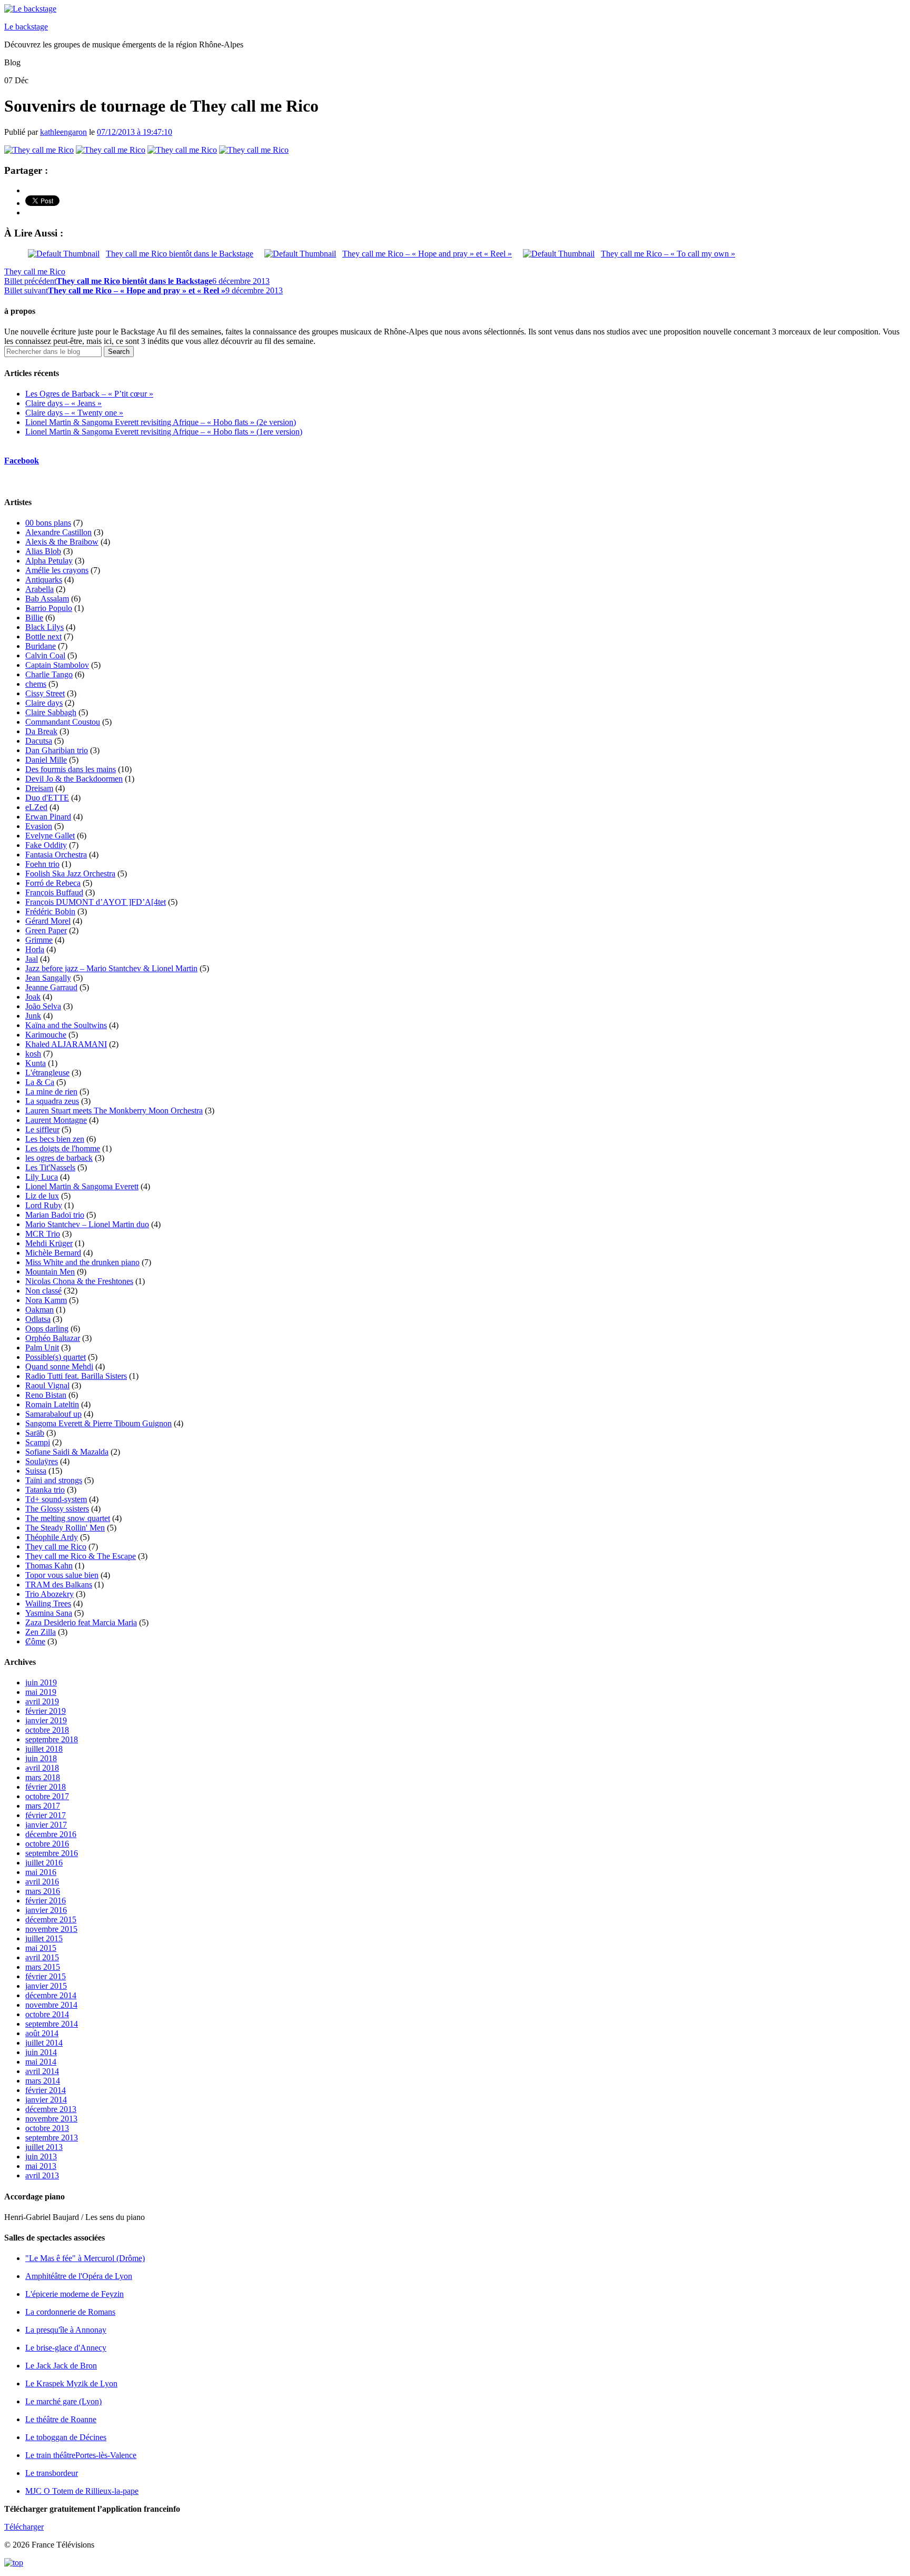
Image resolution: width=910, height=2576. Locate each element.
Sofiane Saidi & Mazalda (67, 1452)
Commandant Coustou (63, 722)
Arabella (39, 589)
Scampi (38, 1442)
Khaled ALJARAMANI (66, 1044)
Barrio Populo (49, 608)
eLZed (36, 807)
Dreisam (39, 788)
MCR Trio (43, 1234)
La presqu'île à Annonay (66, 2330)
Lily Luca (42, 1177)
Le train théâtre (81, 2455)
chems (36, 684)
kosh (33, 1054)
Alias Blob (43, 551)
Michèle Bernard (53, 1253)
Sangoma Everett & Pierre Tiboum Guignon (98, 1423)
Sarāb (35, 1433)
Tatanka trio (45, 1490)
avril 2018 (42, 1768)
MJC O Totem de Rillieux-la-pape (82, 2491)
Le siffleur (42, 1129)
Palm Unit (42, 1348)
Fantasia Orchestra (56, 855)
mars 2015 (43, 1967)
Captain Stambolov (57, 665)
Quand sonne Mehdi (59, 1366)
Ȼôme (35, 1641)
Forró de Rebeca (53, 883)
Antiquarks (44, 580)
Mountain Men (50, 1272)
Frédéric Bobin (50, 911)
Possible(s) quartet (56, 1357)
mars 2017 (43, 1806)
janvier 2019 (46, 1720)
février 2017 (46, 1815)
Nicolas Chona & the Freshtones (79, 1281)
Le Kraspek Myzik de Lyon (71, 2383)
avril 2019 (42, 1701)
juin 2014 (41, 2052)
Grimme (39, 940)
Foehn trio (42, 864)
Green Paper (46, 930)
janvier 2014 (46, 2100)
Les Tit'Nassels (50, 1167)
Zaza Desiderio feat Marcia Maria (81, 1622)
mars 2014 (43, 2081)
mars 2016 (43, 1891)
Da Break (41, 731)
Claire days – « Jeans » (63, 403)
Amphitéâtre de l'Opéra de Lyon (79, 2276)
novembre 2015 (51, 1929)
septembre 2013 (52, 2138)
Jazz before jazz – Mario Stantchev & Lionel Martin (111, 968)
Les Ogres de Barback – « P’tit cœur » (89, 394)
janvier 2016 (46, 1910)
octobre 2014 (47, 2014)
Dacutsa (39, 741)
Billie (34, 618)
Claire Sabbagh (51, 712)
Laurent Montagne (56, 1120)
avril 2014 (42, 2071)
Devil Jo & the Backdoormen (74, 779)
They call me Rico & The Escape (81, 1556)
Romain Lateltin (52, 1404)
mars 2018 (43, 1777)
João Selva (43, 1006)
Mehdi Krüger (49, 1243)
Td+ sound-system (56, 1499)
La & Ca (40, 1082)
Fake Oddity (46, 845)
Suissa (36, 1471)
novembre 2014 (51, 2005)
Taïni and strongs (54, 1480)
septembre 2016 (52, 1853)
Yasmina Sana (49, 1613)
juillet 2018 (44, 1749)
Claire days (44, 703)
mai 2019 (41, 1692)
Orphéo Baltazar (53, 1338)
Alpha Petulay (49, 561)
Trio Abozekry (50, 1594)
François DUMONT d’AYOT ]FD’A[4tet (96, 902)
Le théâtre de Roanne (61, 2419)
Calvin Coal (45, 655)
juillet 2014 (44, 2043)
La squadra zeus (52, 1101)
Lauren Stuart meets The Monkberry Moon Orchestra (114, 1111)
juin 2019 (41, 1682)
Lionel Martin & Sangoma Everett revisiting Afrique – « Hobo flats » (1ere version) (164, 432)
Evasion (39, 826)
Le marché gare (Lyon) (63, 2401)
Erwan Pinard (48, 817)
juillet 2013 (44, 2147)
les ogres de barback (59, 1158)
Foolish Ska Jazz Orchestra (70, 874)
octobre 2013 (47, 2128)
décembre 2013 (51, 2109)
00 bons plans (48, 523)
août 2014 (42, 2033)
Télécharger (24, 2527)
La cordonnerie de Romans (70, 2312)
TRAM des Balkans (59, 1585)
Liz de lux (42, 1196)
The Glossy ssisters (57, 1509)
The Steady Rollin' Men (65, 1528)
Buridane (41, 646)
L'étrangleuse (47, 1073)
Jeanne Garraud (51, 987)
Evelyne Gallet (50, 836)
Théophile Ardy (52, 1537)
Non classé (43, 1291)
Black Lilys (44, 627)
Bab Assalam (47, 599)
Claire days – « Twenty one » (74, 413)
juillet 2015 (44, 1938)
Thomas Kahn (49, 1566)
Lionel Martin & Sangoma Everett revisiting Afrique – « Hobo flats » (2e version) (161, 422)
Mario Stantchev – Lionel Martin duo (87, 1224)
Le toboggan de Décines (66, 2437)
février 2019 (46, 1711)
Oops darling (47, 1329)
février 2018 (46, 1787)
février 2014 (46, 2090)
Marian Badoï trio (55, 1215)
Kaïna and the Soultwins (66, 1025)
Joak (33, 997)
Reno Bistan (46, 1395)
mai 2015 (41, 1948)
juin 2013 (41, 2156)
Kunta (36, 1063)
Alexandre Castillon (58, 532)
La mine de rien (51, 1092)
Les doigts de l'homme (63, 1148)
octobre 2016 (47, 1844)
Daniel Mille (46, 760)
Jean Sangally (48, 978)
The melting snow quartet (68, 1518)
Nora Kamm (46, 1300)
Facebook (22, 461)
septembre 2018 (52, 1739)
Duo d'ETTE (47, 798)
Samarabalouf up (53, 1414)
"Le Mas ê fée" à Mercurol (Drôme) (85, 2258)
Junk (33, 1016)
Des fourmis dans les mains (71, 769)
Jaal (32, 959)
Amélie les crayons (57, 570)
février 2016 (46, 1901)
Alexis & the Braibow (62, 542)
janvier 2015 (46, 1986)
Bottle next (43, 636)
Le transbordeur (52, 2473)
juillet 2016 (44, 1863)
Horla (35, 949)
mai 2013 (41, 2166)
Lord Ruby (44, 1205)
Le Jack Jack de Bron (61, 2366)
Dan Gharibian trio (57, 750)
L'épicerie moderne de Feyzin (75, 2294)
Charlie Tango (49, 674)
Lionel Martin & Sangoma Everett (82, 1186)
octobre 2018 (47, 1730)
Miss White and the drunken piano (82, 1262)
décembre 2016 (51, 1834)
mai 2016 (41, 1872)
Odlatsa (38, 1319)
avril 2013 (42, 2175)
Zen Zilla (41, 1632)
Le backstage (26, 27)
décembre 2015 (51, 1919)
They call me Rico (35, 272)
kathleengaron (63, 132)
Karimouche (46, 1035)
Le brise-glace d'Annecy (66, 2348)
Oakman (39, 1310)
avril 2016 (42, 1882)
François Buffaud (54, 892)
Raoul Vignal (47, 1385)
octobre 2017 (47, 1796)
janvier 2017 (46, 1825)
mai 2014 (41, 2062)
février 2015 (46, 1976)
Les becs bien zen (55, 1139)
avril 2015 (42, 1957)
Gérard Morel (48, 921)
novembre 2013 (51, 2119)
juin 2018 (41, 1758)
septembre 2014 (52, 2024)
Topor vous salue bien (62, 1575)
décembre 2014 (51, 1995)
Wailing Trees (48, 1603)
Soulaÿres (42, 1461)
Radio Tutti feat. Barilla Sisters (76, 1376)
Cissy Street (45, 693)
